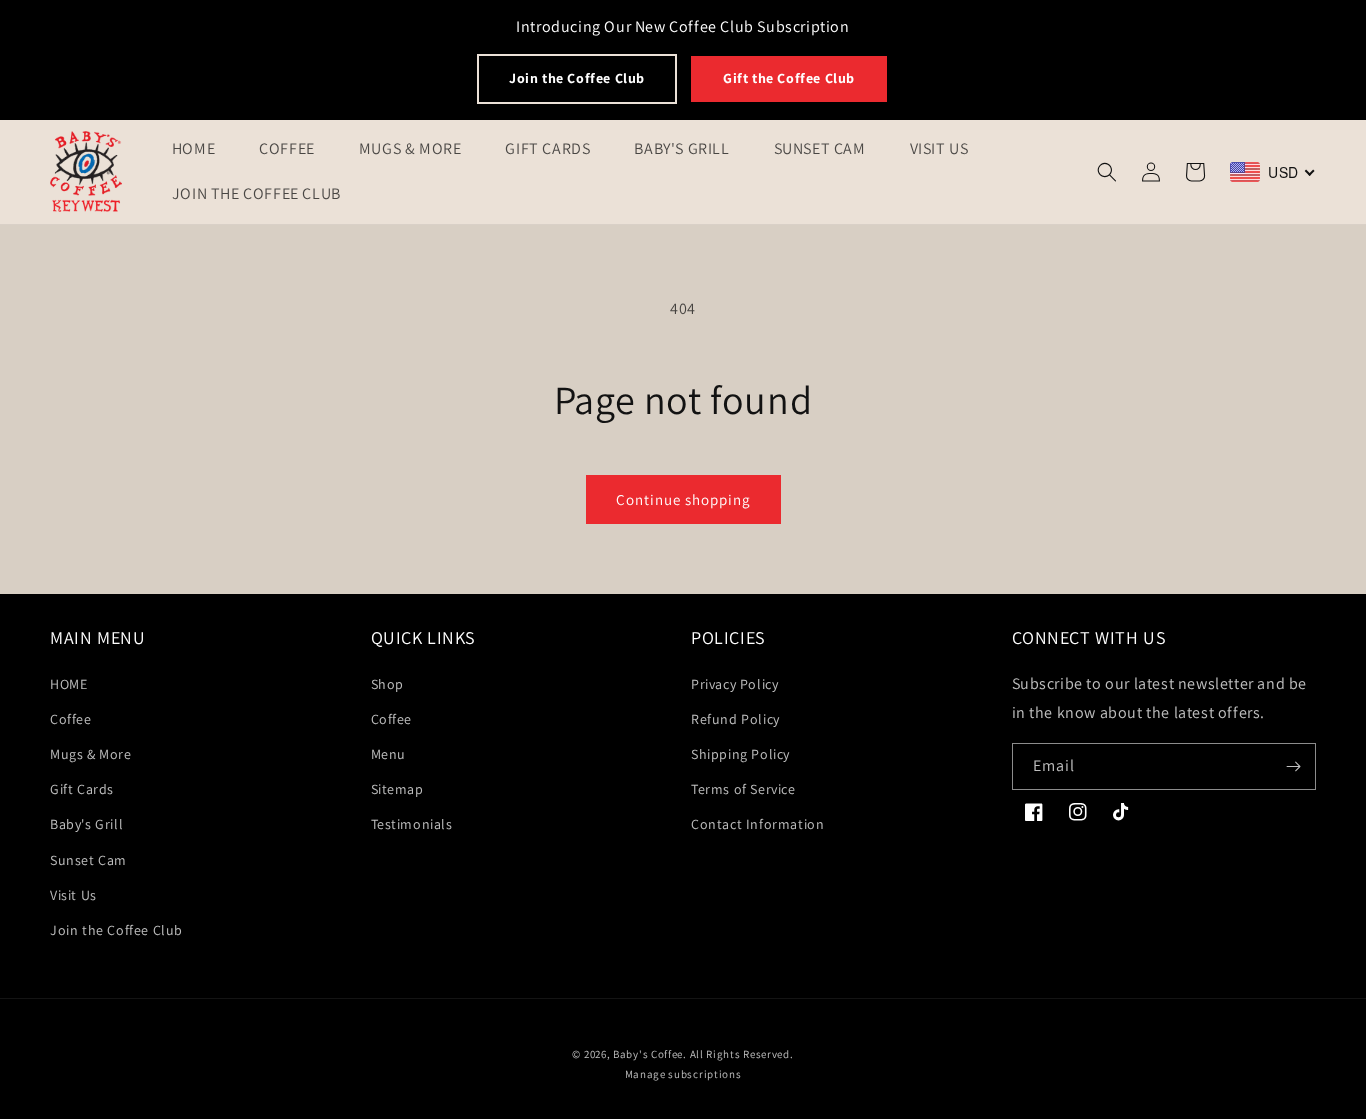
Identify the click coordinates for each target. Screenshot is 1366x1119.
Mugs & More (91, 754)
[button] (1107, 172)
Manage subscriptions (683, 1074)
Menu (388, 754)
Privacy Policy (734, 684)
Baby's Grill (86, 824)
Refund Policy (735, 719)
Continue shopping (683, 499)
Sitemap (397, 789)
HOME (68, 684)
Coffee (71, 719)
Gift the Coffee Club (789, 78)
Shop (387, 684)
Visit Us (73, 895)
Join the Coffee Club (577, 78)
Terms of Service (743, 789)
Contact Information (757, 824)
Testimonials (412, 824)
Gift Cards (82, 789)
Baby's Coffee (648, 1054)
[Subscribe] (1293, 766)
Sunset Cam (88, 860)
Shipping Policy (740, 754)
